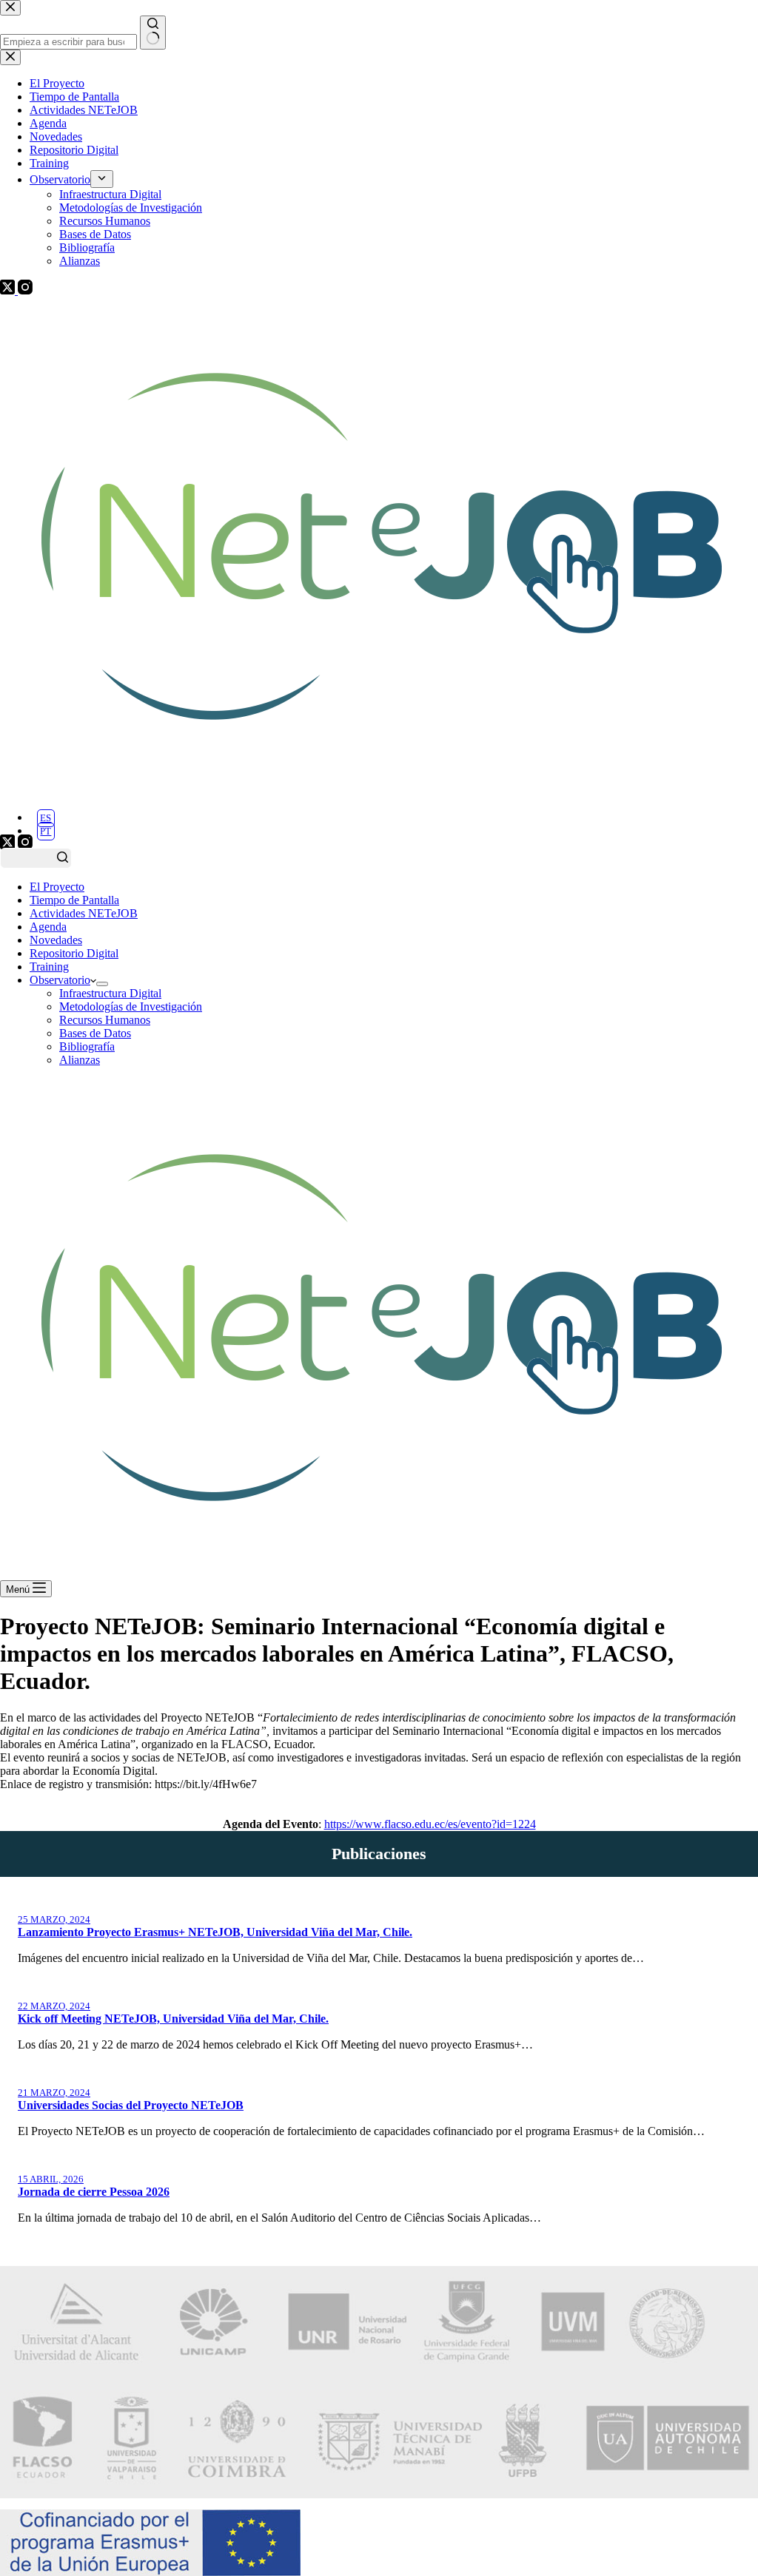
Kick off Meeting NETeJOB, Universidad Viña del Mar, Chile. (173, 2019)
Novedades (56, 940)
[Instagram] (25, 845)
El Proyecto (57, 887)
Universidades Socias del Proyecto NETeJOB (131, 2105)
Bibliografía (87, 1046)
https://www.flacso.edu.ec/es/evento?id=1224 (430, 1824)
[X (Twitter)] (9, 845)
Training (49, 967)
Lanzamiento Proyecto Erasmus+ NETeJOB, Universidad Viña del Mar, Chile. (215, 1932)
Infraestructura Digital (110, 993)
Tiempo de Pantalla (74, 900)
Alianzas (80, 1060)
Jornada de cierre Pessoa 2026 (94, 2192)
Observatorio (60, 980)
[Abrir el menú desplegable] (102, 984)
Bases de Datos (95, 1033)
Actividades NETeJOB (84, 913)
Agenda (48, 927)
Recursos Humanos (105, 1020)
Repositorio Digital (74, 953)
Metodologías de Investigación (131, 1007)
